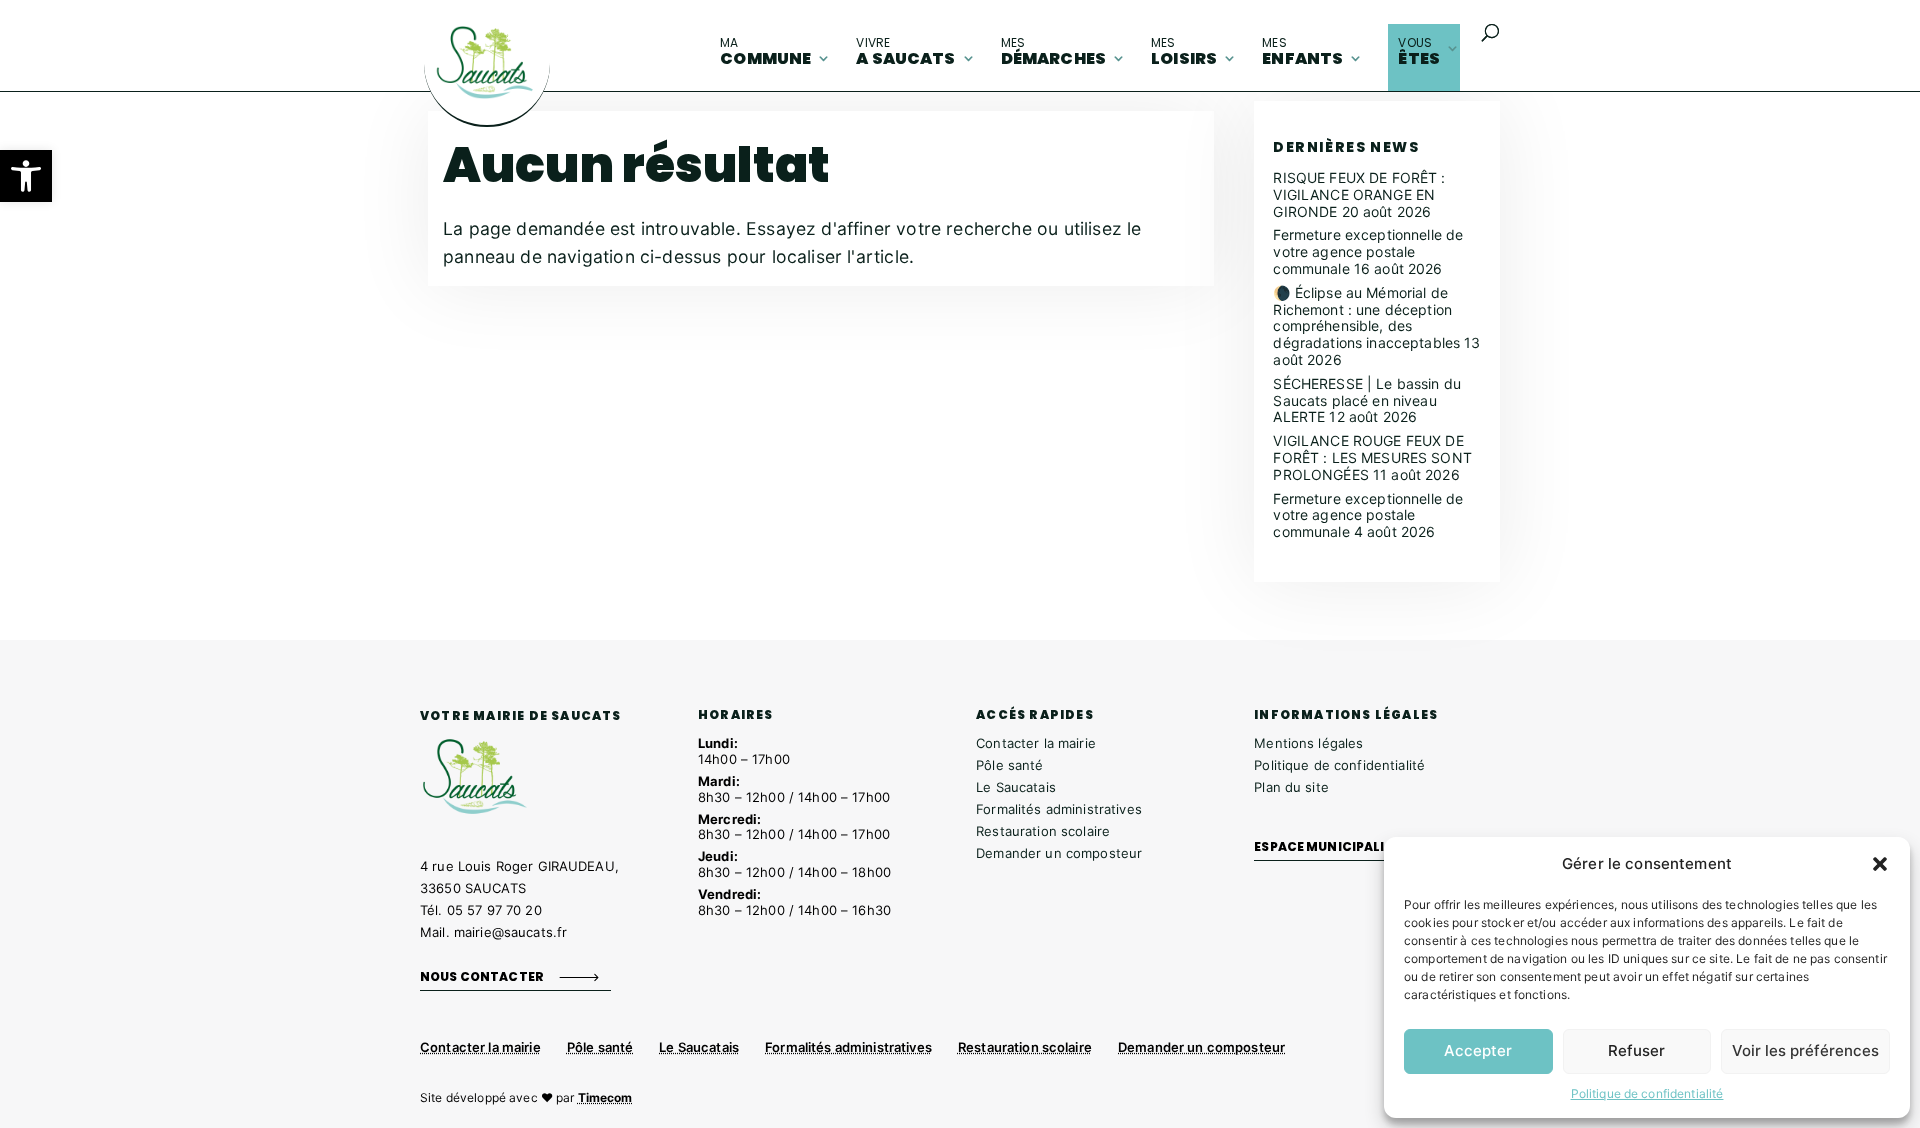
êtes (1419, 52)
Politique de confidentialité (1647, 1093)
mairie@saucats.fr (510, 932)
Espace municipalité (1327, 846)
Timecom (605, 1097)
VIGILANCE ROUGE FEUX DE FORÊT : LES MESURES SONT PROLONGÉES (1372, 457)
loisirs (1184, 52)
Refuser (1636, 1050)
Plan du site (1291, 787)
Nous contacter (482, 976)
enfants (1302, 52)
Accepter (1478, 1050)
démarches (1053, 52)
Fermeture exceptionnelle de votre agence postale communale (1368, 251)
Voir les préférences (1805, 1050)
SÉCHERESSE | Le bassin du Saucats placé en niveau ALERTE (1367, 400)
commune (765, 52)
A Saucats (905, 52)
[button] (26, 176)
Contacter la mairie (1036, 743)
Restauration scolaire (1043, 831)
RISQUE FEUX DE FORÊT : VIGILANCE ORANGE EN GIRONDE (1359, 194)
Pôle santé (1009, 765)
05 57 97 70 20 (494, 910)
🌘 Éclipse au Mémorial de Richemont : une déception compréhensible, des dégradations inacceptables (1366, 317)
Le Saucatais (1016, 787)
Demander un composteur (1059, 853)
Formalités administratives (1059, 809)
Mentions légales (1308, 743)
